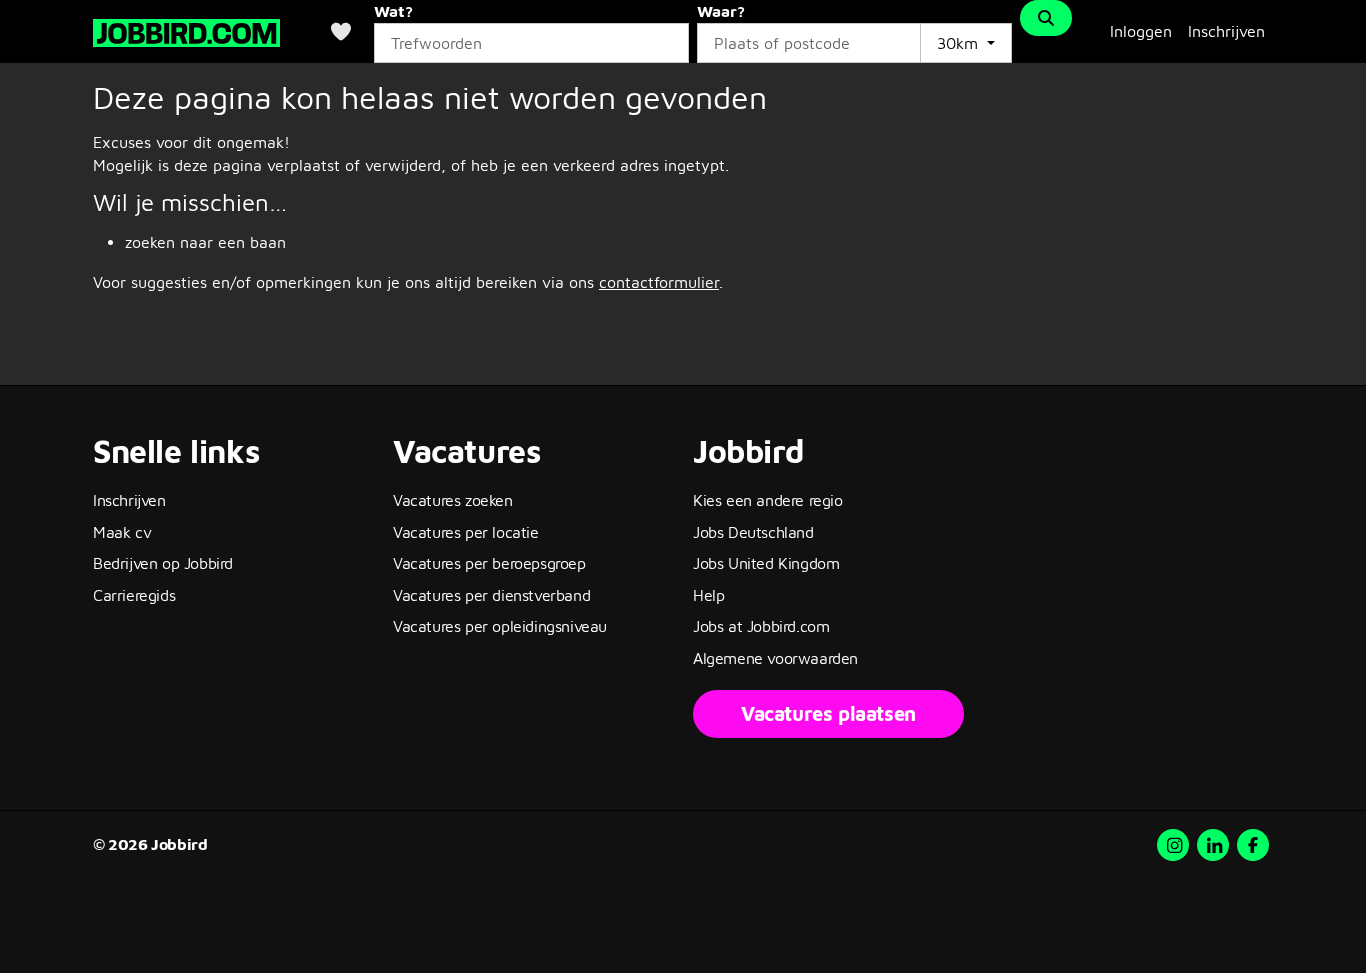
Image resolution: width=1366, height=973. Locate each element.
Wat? (393, 11)
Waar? (721, 11)
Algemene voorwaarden (775, 658)
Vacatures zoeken (453, 500)
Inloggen (1141, 31)
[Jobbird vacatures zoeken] (186, 30)
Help (708, 595)
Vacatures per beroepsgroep (489, 563)
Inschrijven (1226, 31)
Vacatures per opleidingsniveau (500, 626)
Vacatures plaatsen (828, 713)
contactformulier (659, 282)
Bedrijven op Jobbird (163, 563)
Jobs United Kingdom (766, 563)
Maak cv (122, 532)
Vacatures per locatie (466, 532)
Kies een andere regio (768, 500)
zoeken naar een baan (205, 242)
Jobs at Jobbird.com (761, 626)
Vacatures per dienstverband (491, 595)
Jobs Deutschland (753, 532)
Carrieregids (134, 595)
